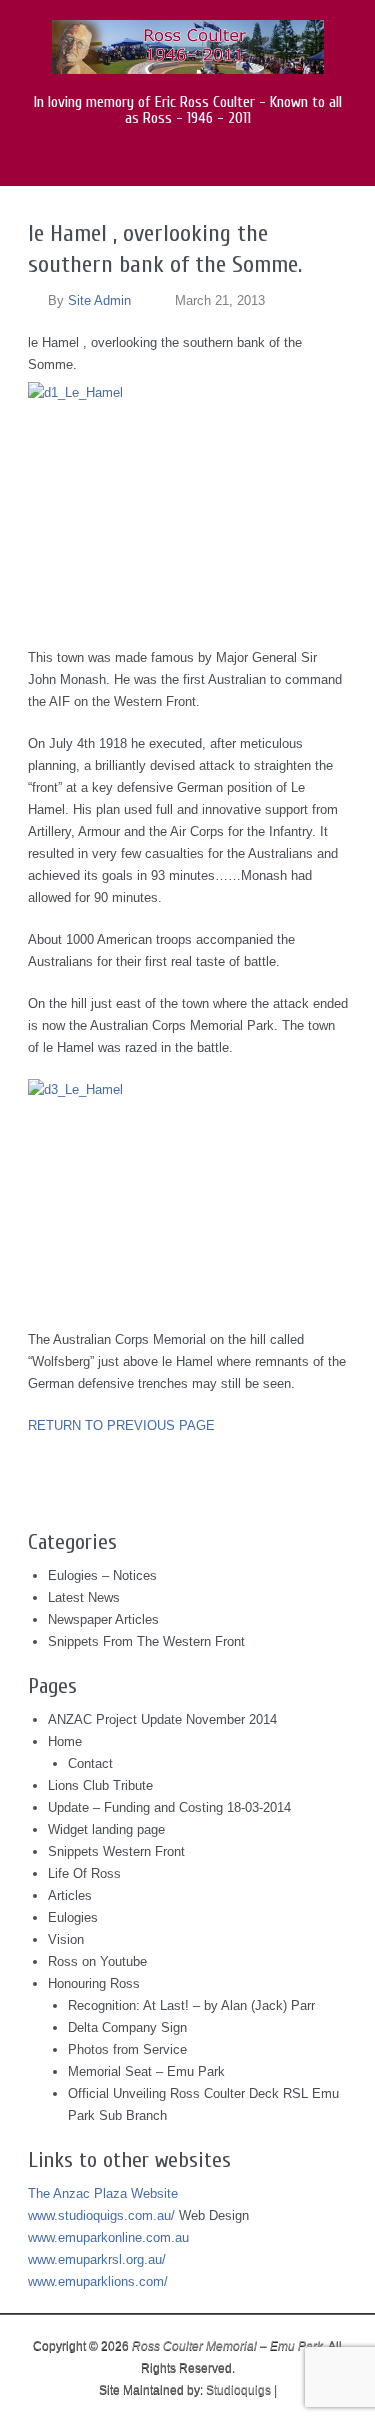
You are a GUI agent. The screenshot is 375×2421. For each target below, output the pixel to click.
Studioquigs (238, 2390)
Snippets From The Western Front (146, 1641)
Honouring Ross (94, 1983)
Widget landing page (106, 1829)
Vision (66, 1939)
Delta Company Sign (127, 2027)
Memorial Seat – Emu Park (146, 2071)
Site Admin (99, 300)
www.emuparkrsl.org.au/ (97, 2259)
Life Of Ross (84, 1873)
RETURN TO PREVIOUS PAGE (121, 1425)
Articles (70, 1895)
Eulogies (73, 1917)
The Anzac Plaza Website (103, 2193)
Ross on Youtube (97, 1961)
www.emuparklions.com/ (98, 2281)
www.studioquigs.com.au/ (101, 2215)
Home (65, 1741)
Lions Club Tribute (100, 1785)
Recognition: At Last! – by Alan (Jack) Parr (191, 2005)
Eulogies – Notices (102, 1575)
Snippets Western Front (116, 1851)
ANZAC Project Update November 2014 (162, 1719)
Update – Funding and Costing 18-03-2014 (169, 1807)
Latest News (84, 1597)
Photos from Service (127, 2049)
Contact (90, 1763)
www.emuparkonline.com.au (108, 2237)
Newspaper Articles (103, 1619)
